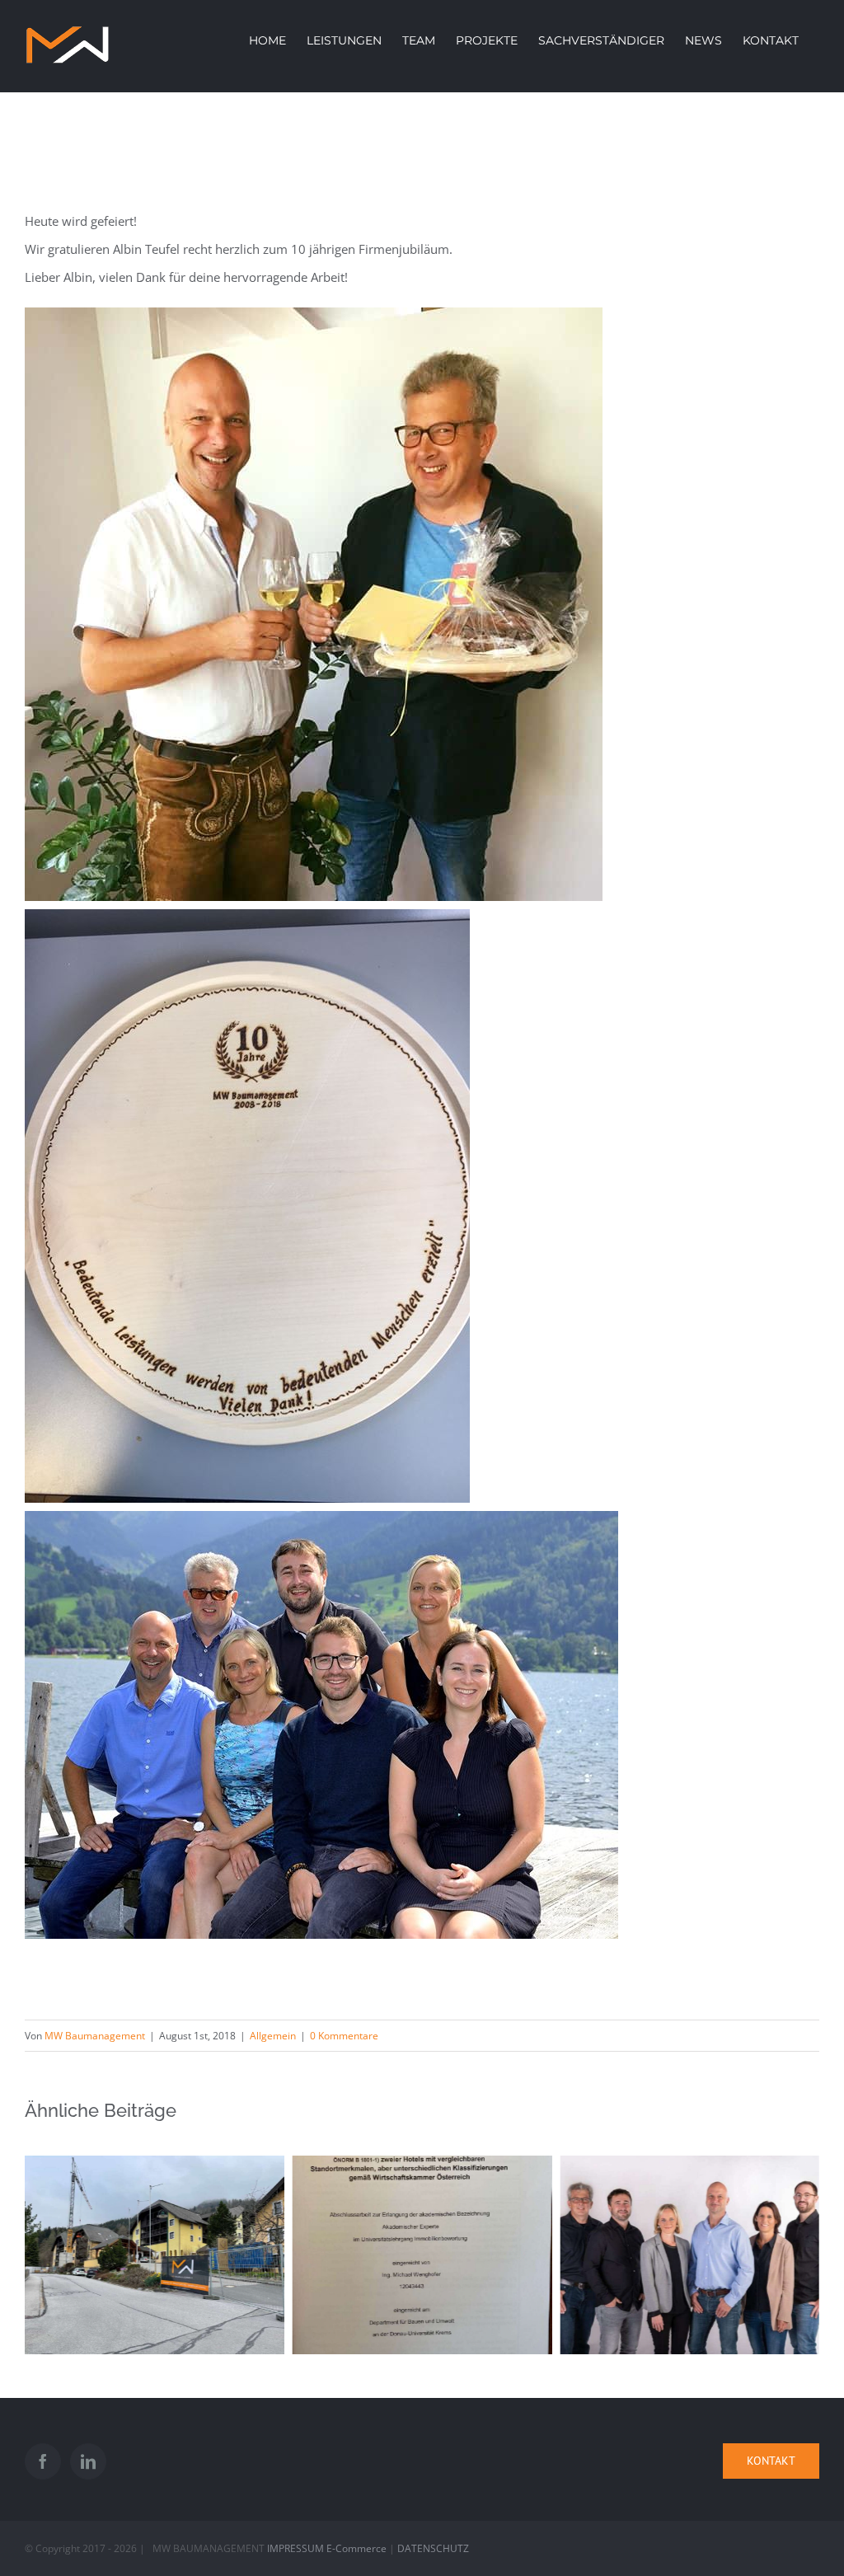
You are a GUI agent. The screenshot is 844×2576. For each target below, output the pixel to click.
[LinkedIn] (88, 2461)
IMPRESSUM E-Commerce (327, 2548)
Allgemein (273, 2036)
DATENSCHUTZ (433, 2548)
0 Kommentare (344, 2036)
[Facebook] (43, 2461)
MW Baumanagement (95, 2036)
